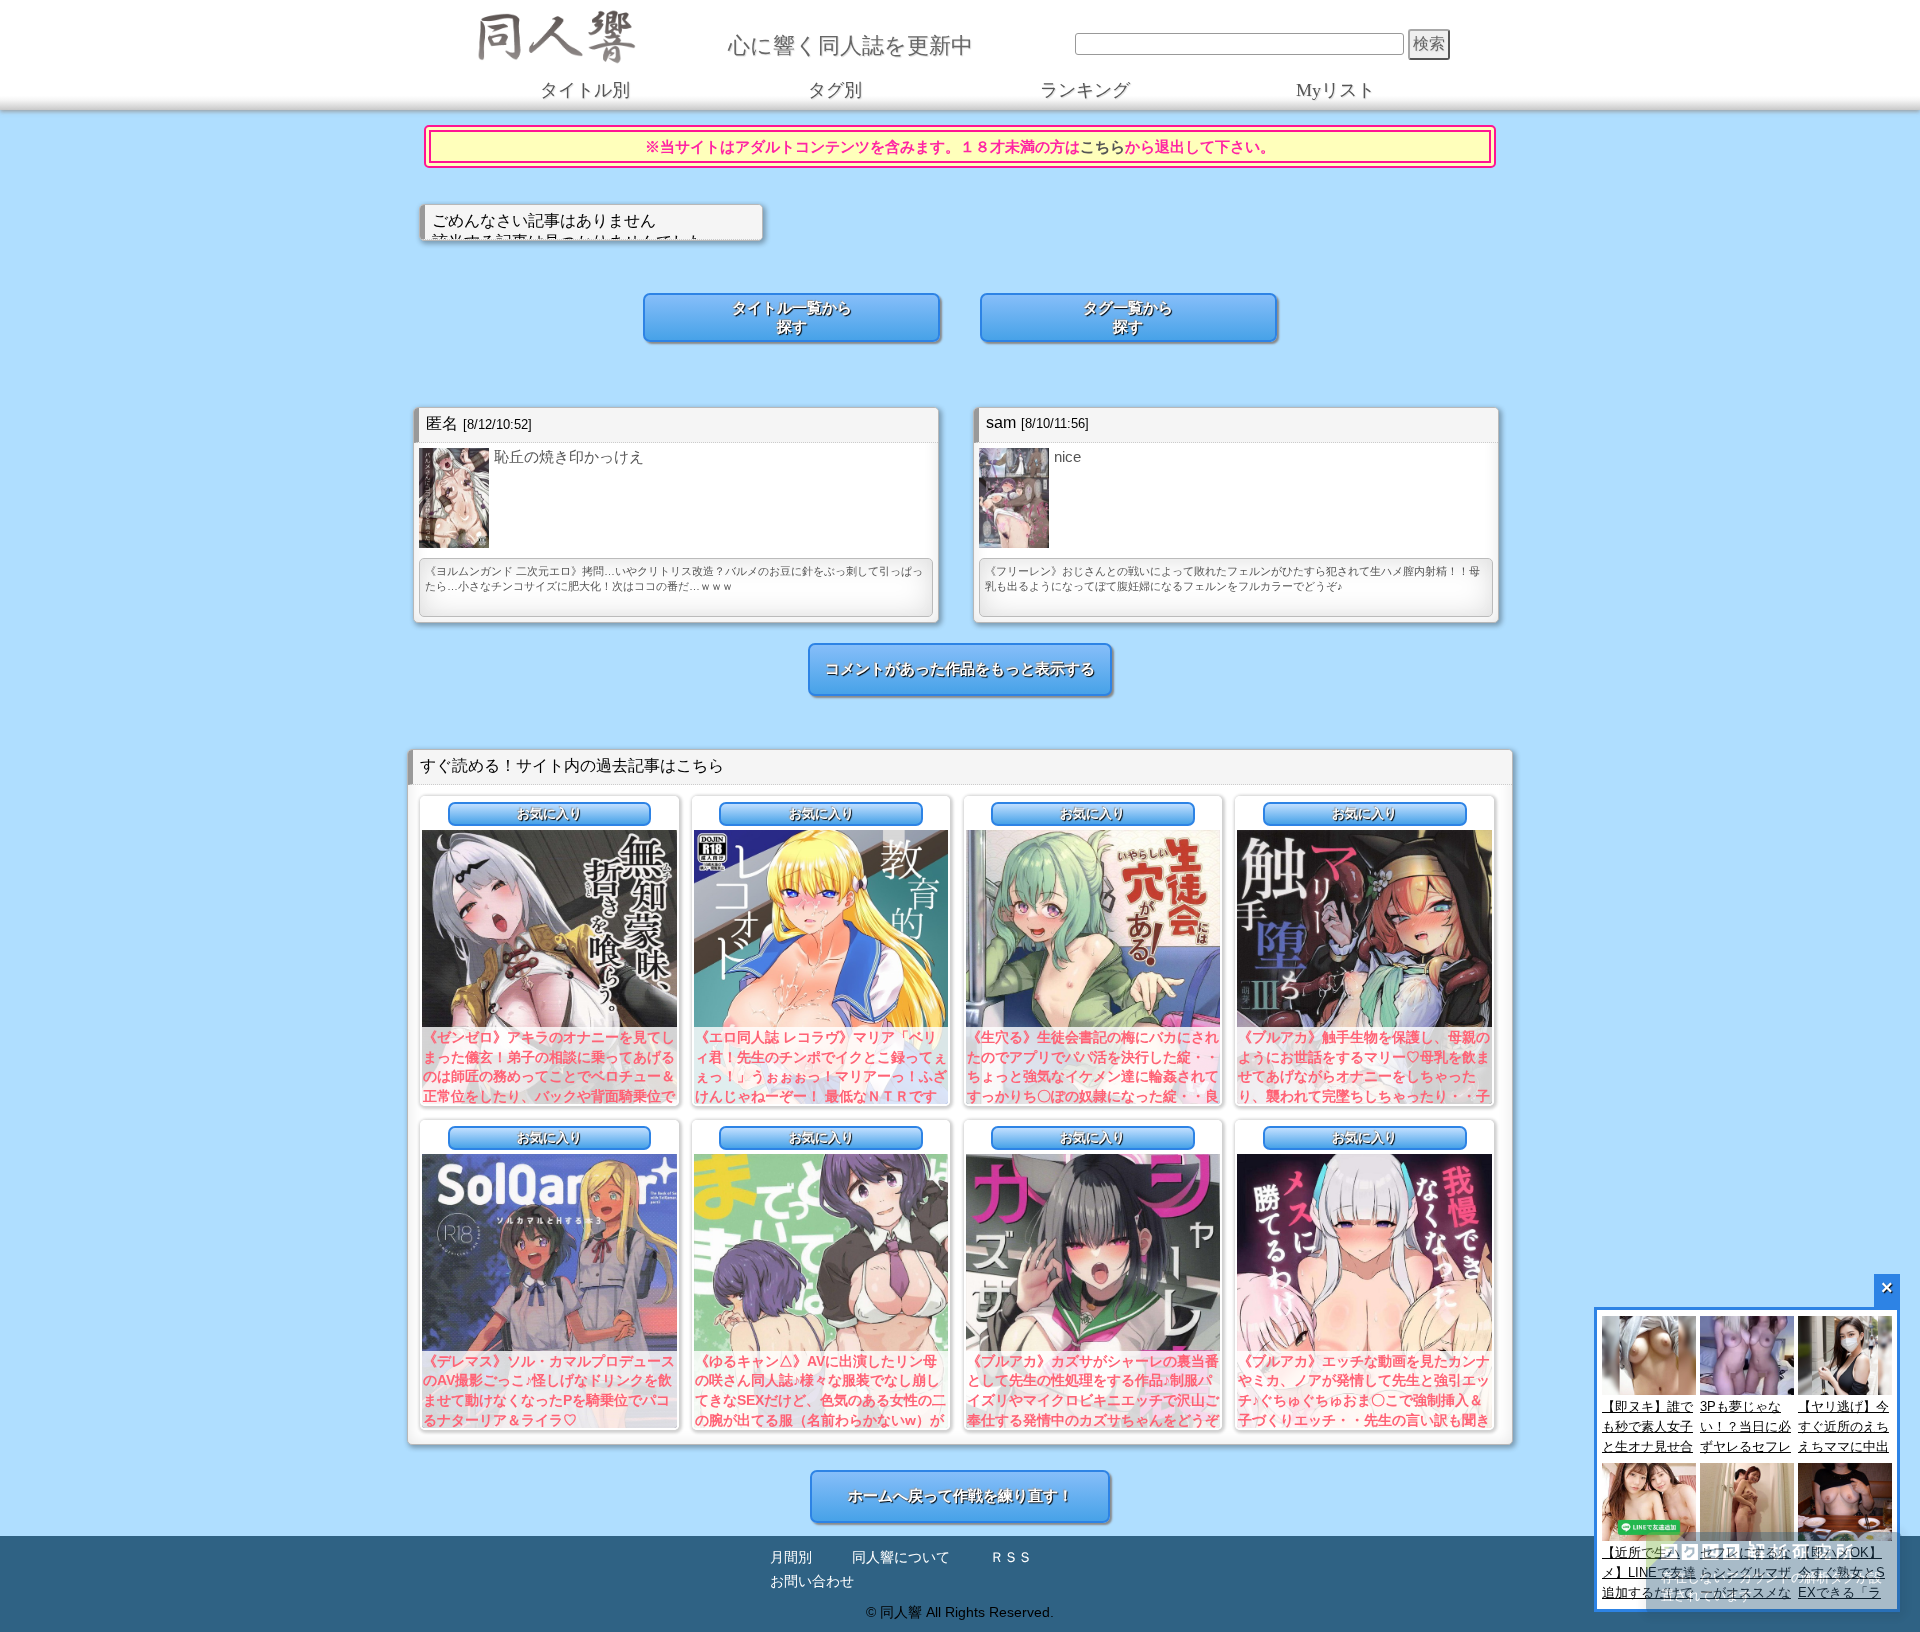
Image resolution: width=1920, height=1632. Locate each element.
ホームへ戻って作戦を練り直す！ (960, 1495)
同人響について (901, 1557)
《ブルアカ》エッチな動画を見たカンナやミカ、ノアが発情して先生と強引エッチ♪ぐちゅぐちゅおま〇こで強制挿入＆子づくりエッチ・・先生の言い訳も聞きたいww (1364, 1400)
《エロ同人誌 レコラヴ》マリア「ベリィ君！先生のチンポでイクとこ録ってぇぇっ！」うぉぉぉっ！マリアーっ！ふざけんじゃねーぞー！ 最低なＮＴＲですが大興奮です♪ (821, 1076)
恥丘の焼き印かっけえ (569, 456)
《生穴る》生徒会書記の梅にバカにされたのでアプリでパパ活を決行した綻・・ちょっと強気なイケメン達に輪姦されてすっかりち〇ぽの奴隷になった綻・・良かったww (1093, 1076)
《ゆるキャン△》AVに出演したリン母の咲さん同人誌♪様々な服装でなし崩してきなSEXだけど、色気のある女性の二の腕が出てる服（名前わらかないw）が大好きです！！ (820, 1400)
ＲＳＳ (1011, 1557)
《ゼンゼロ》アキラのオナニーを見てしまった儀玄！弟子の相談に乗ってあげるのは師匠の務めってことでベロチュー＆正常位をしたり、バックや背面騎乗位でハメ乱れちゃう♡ (549, 1076)
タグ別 (835, 90)
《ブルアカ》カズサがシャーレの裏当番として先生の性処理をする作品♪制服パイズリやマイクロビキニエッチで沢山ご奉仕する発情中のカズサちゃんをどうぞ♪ (1093, 1400)
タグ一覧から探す (1128, 317)
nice (1067, 456)
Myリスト (1335, 90)
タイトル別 (585, 90)
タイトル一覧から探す (792, 317)
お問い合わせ (812, 1581)
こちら (1102, 146)
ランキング (1085, 90)
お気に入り (549, 813)
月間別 (791, 1557)
